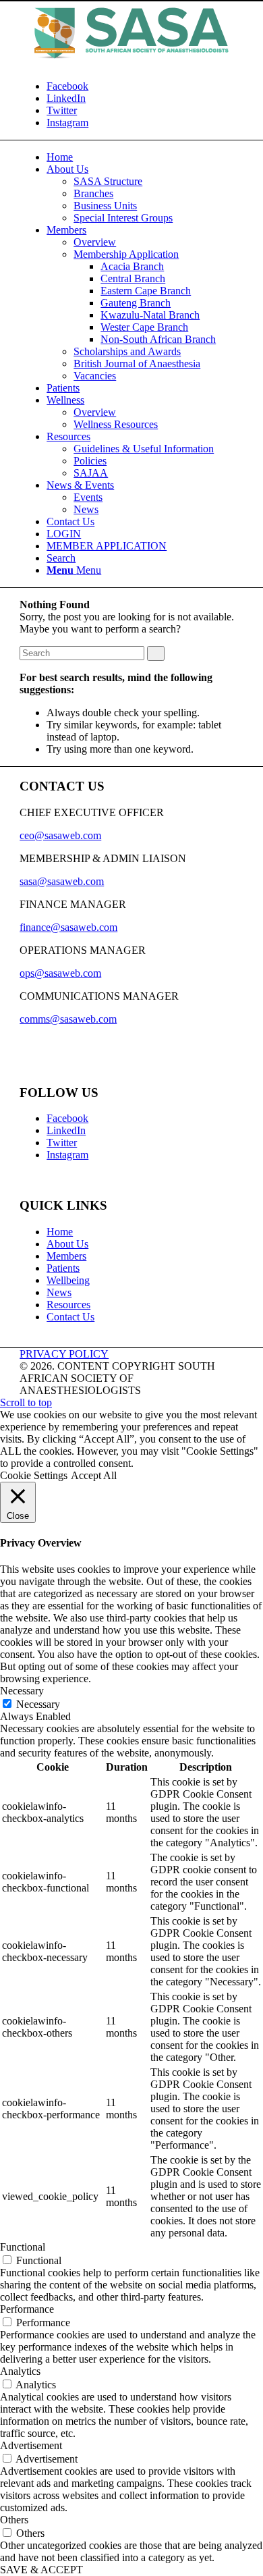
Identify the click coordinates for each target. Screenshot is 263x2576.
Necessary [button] (22, 1691)
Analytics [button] (20, 2371)
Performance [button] (27, 2309)
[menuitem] (60, 157)
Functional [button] (23, 2247)
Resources (68, 1305)
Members (66, 1256)
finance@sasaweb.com (68, 927)
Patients (63, 1268)
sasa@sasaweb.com (62, 881)
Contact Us (70, 1317)
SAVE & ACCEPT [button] (41, 2570)
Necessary (38, 1704)
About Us (67, 1244)
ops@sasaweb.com (60, 973)
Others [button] (14, 2520)
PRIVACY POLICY (64, 1354)
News (59, 1292)
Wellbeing (68, 1280)
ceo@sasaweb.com (60, 835)
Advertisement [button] (31, 2445)
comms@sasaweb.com (68, 1019)
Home (60, 1232)
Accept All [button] (94, 1475)
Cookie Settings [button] (34, 1475)
